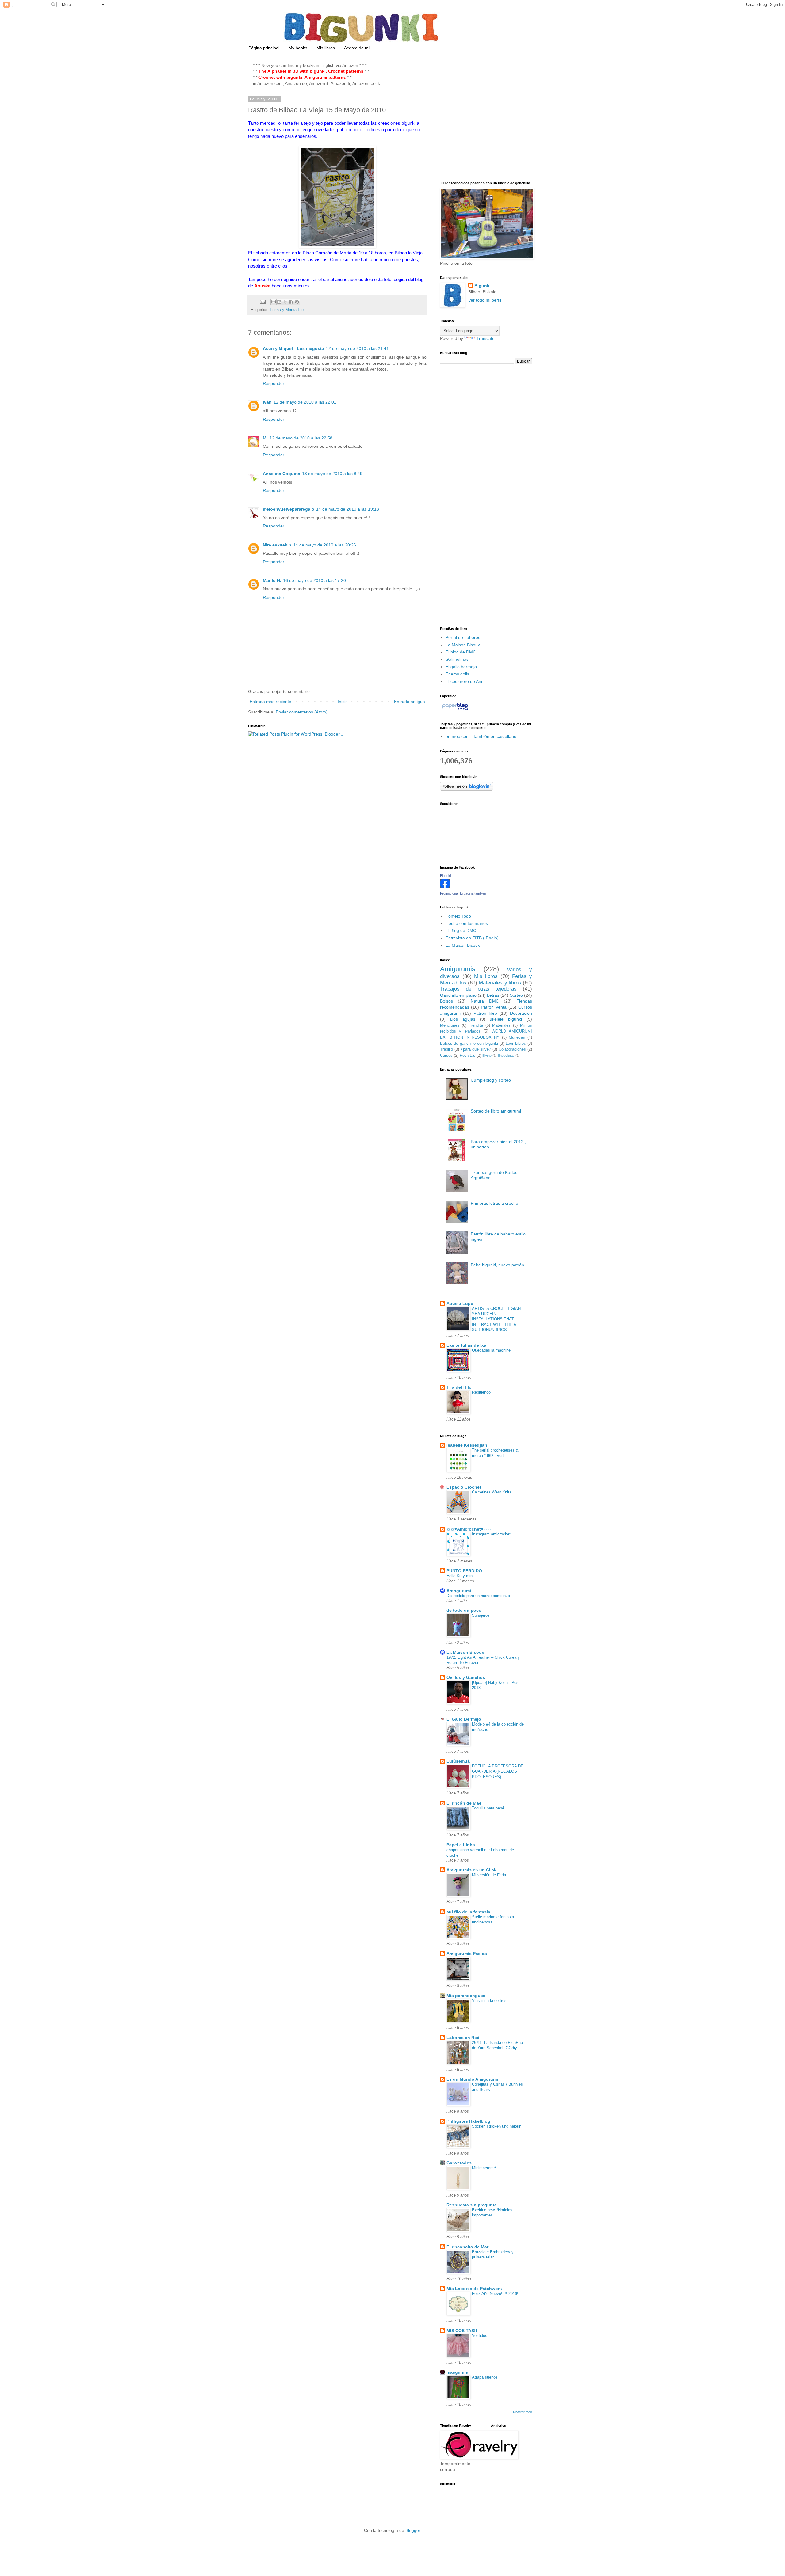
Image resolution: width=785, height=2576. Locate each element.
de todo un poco (464, 1610)
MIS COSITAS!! (462, 2331)
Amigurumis (458, 969)
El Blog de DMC (461, 930)
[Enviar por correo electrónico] (274, 302)
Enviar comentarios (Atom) (302, 712)
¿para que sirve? (476, 1049)
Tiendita (476, 1025)
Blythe (487, 1056)
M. (265, 438)
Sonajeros (481, 1615)
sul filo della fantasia (468, 1912)
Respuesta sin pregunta (472, 2205)
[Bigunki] (445, 887)
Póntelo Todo (458, 916)
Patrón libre (485, 1013)
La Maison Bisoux (463, 645)
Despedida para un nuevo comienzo (478, 1596)
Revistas (467, 1056)
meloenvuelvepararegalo (289, 509)
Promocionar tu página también (463, 893)
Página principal (264, 48)
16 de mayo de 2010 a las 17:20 (314, 580)
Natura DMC (485, 1001)
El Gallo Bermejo (464, 1719)
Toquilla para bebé (488, 1808)
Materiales (501, 1025)
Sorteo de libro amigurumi (496, 1111)
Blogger (413, 2530)
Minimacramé (484, 2168)
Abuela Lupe (460, 1303)
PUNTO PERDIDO (464, 1571)
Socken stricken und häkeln (497, 2126)
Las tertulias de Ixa (466, 1345)
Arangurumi (459, 1591)
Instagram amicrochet (491, 1534)
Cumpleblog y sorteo (491, 1080)
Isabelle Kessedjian (467, 1445)
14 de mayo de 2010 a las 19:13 (348, 509)
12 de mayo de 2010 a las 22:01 (305, 402)
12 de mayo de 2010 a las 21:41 (357, 348)
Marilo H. (272, 580)
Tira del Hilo (459, 1387)
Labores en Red (463, 2038)
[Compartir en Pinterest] (297, 302)
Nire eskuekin (277, 545)
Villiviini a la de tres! (490, 2001)
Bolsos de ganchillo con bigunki (469, 1044)
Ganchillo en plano (458, 995)
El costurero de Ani (464, 681)
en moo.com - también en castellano (481, 736)
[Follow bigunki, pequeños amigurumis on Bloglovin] (467, 789)
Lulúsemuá (458, 1761)
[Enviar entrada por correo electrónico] (262, 302)
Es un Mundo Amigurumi (472, 2079)
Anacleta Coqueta (281, 474)
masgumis (457, 2372)
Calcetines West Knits (492, 1492)
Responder (274, 383)
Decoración (521, 1013)
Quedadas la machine (491, 1350)
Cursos (446, 1056)
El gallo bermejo (461, 667)
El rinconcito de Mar (467, 2247)
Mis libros (326, 48)
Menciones (450, 1025)
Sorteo (516, 995)
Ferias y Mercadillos (288, 310)
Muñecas (517, 1037)
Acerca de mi (357, 48)
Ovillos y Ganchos (466, 1677)
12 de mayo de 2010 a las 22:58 (301, 438)
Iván (267, 402)
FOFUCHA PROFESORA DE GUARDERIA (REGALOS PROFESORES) (498, 1771)
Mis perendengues (466, 1996)
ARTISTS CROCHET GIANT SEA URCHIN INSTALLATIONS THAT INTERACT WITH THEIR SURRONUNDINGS (498, 1319)
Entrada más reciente (270, 702)
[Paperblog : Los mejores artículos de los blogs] (455, 710)
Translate (486, 338)
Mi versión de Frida (489, 1875)
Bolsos (446, 1001)
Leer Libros (516, 1044)
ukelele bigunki (506, 1019)
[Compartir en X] (285, 302)
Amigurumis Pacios (467, 1954)
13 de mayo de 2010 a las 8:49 (332, 474)
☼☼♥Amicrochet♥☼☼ (469, 1529)
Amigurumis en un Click (471, 1870)
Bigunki (482, 286)
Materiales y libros (500, 983)
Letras (493, 995)
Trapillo (446, 1049)
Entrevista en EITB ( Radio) (472, 938)
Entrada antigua (410, 702)
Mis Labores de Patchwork (474, 2289)
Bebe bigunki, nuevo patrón (497, 1265)
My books (298, 48)
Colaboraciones (512, 1049)
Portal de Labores (463, 637)
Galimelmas (457, 659)
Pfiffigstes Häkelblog (468, 2121)
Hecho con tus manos (467, 923)
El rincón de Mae (464, 1803)
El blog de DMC (461, 652)
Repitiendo (481, 1392)
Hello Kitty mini (460, 1576)
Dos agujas (463, 1019)
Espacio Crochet (464, 1487)
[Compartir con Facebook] (291, 302)
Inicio (343, 702)
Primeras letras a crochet (495, 1203)
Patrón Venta (494, 1007)
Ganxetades (459, 2163)
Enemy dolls (457, 674)
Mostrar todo (523, 2412)
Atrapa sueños (485, 2377)
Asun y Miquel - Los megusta (293, 348)
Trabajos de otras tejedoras (478, 989)
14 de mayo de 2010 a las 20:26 (325, 545)
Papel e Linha (461, 1845)
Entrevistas (506, 1056)
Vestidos (480, 2336)
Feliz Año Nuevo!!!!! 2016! (495, 2294)
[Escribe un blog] (279, 302)
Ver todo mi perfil (485, 300)
